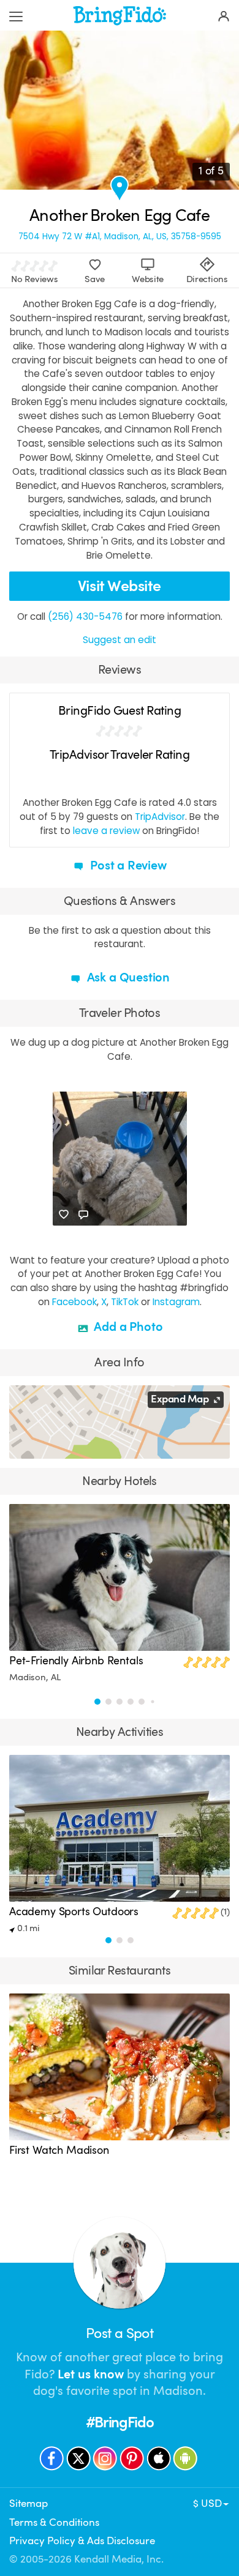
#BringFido (120, 2422)
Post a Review (127, 865)
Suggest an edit (120, 640)
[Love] (64, 1215)
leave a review (106, 831)
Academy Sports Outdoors (74, 1912)
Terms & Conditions (54, 2522)
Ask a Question (127, 977)
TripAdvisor (160, 817)
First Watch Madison (59, 2150)
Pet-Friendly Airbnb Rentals (76, 1661)
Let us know (91, 2374)
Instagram (176, 1302)
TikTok (125, 1302)
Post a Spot (120, 2333)
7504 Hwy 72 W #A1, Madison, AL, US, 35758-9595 (120, 237)
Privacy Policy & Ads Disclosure (82, 2541)
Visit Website (120, 586)
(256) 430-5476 (85, 616)
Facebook (74, 1302)
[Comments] (83, 1215)
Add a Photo (127, 1327)
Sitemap (28, 2503)
